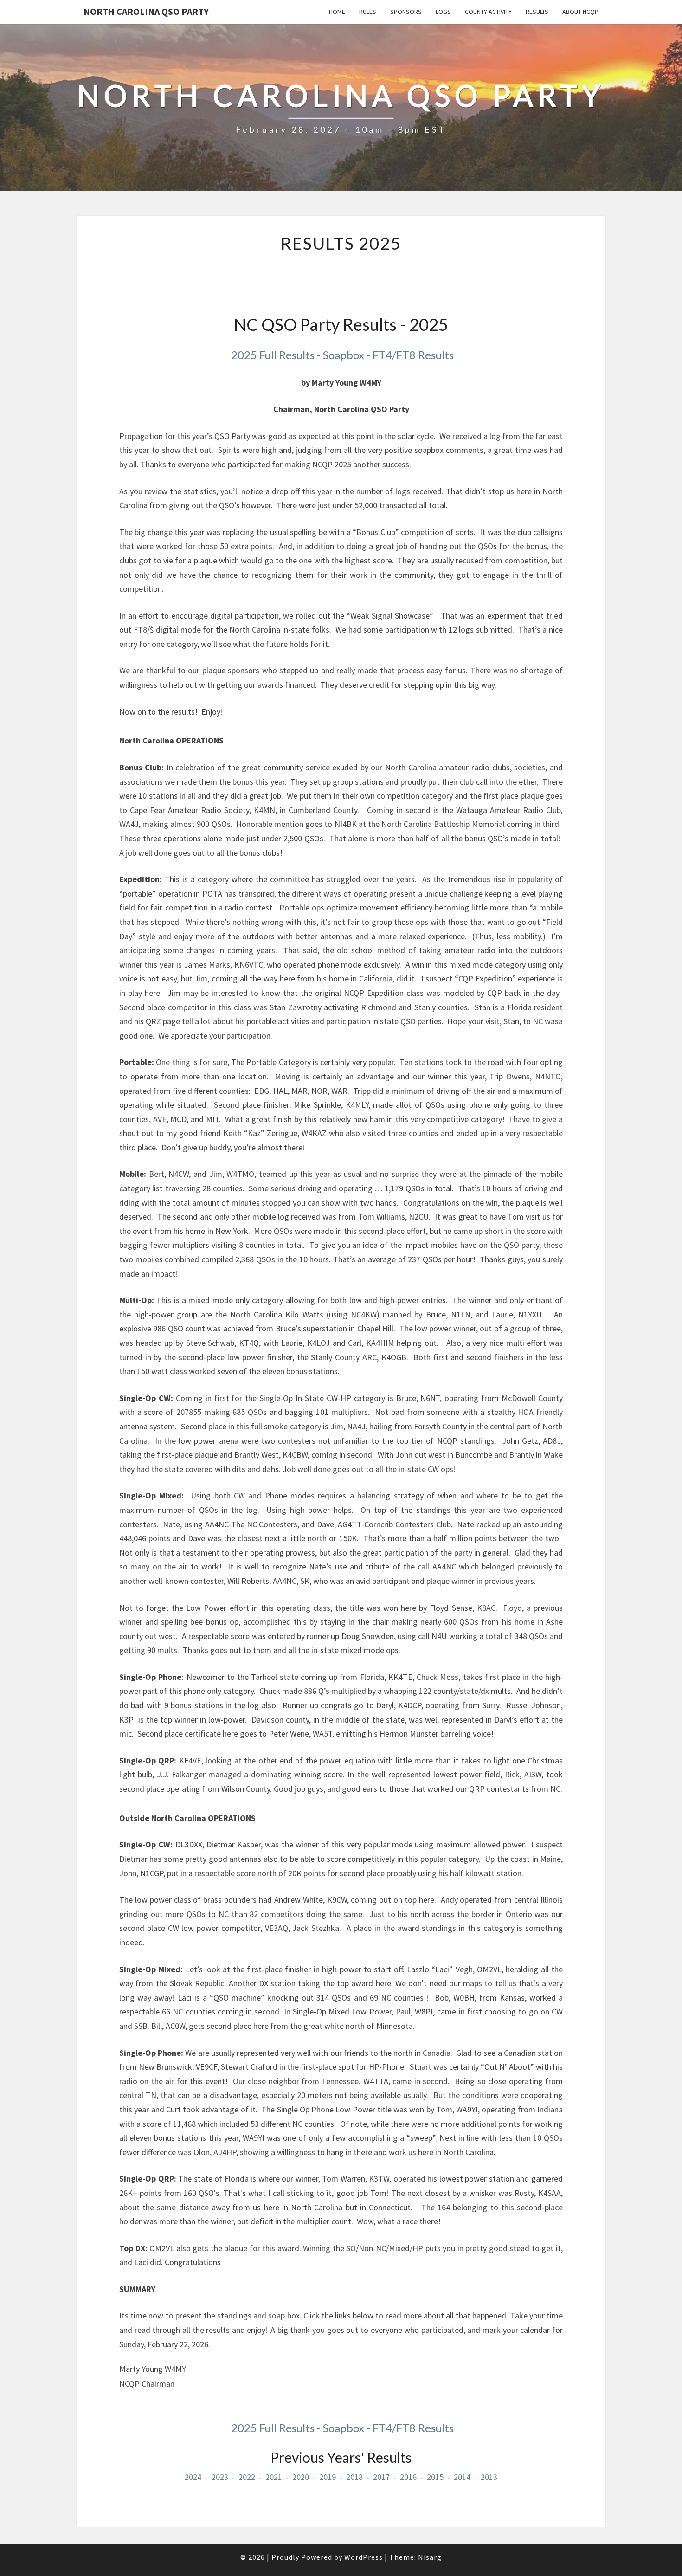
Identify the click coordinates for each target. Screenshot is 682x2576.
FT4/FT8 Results (413, 355)
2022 (247, 2477)
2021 (274, 2477)
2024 (193, 2477)
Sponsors (406, 12)
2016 (408, 2477)
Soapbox (344, 355)
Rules (368, 12)
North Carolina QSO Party (146, 11)
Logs (443, 12)
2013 (489, 2477)
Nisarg (430, 2557)
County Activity (488, 12)
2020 (301, 2477)
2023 (220, 2477)
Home (337, 12)
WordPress (364, 2557)
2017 (381, 2477)
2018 (354, 2477)
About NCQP (580, 12)
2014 (462, 2477)
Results (537, 12)
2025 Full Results (272, 355)
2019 (327, 2477)
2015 (435, 2477)
